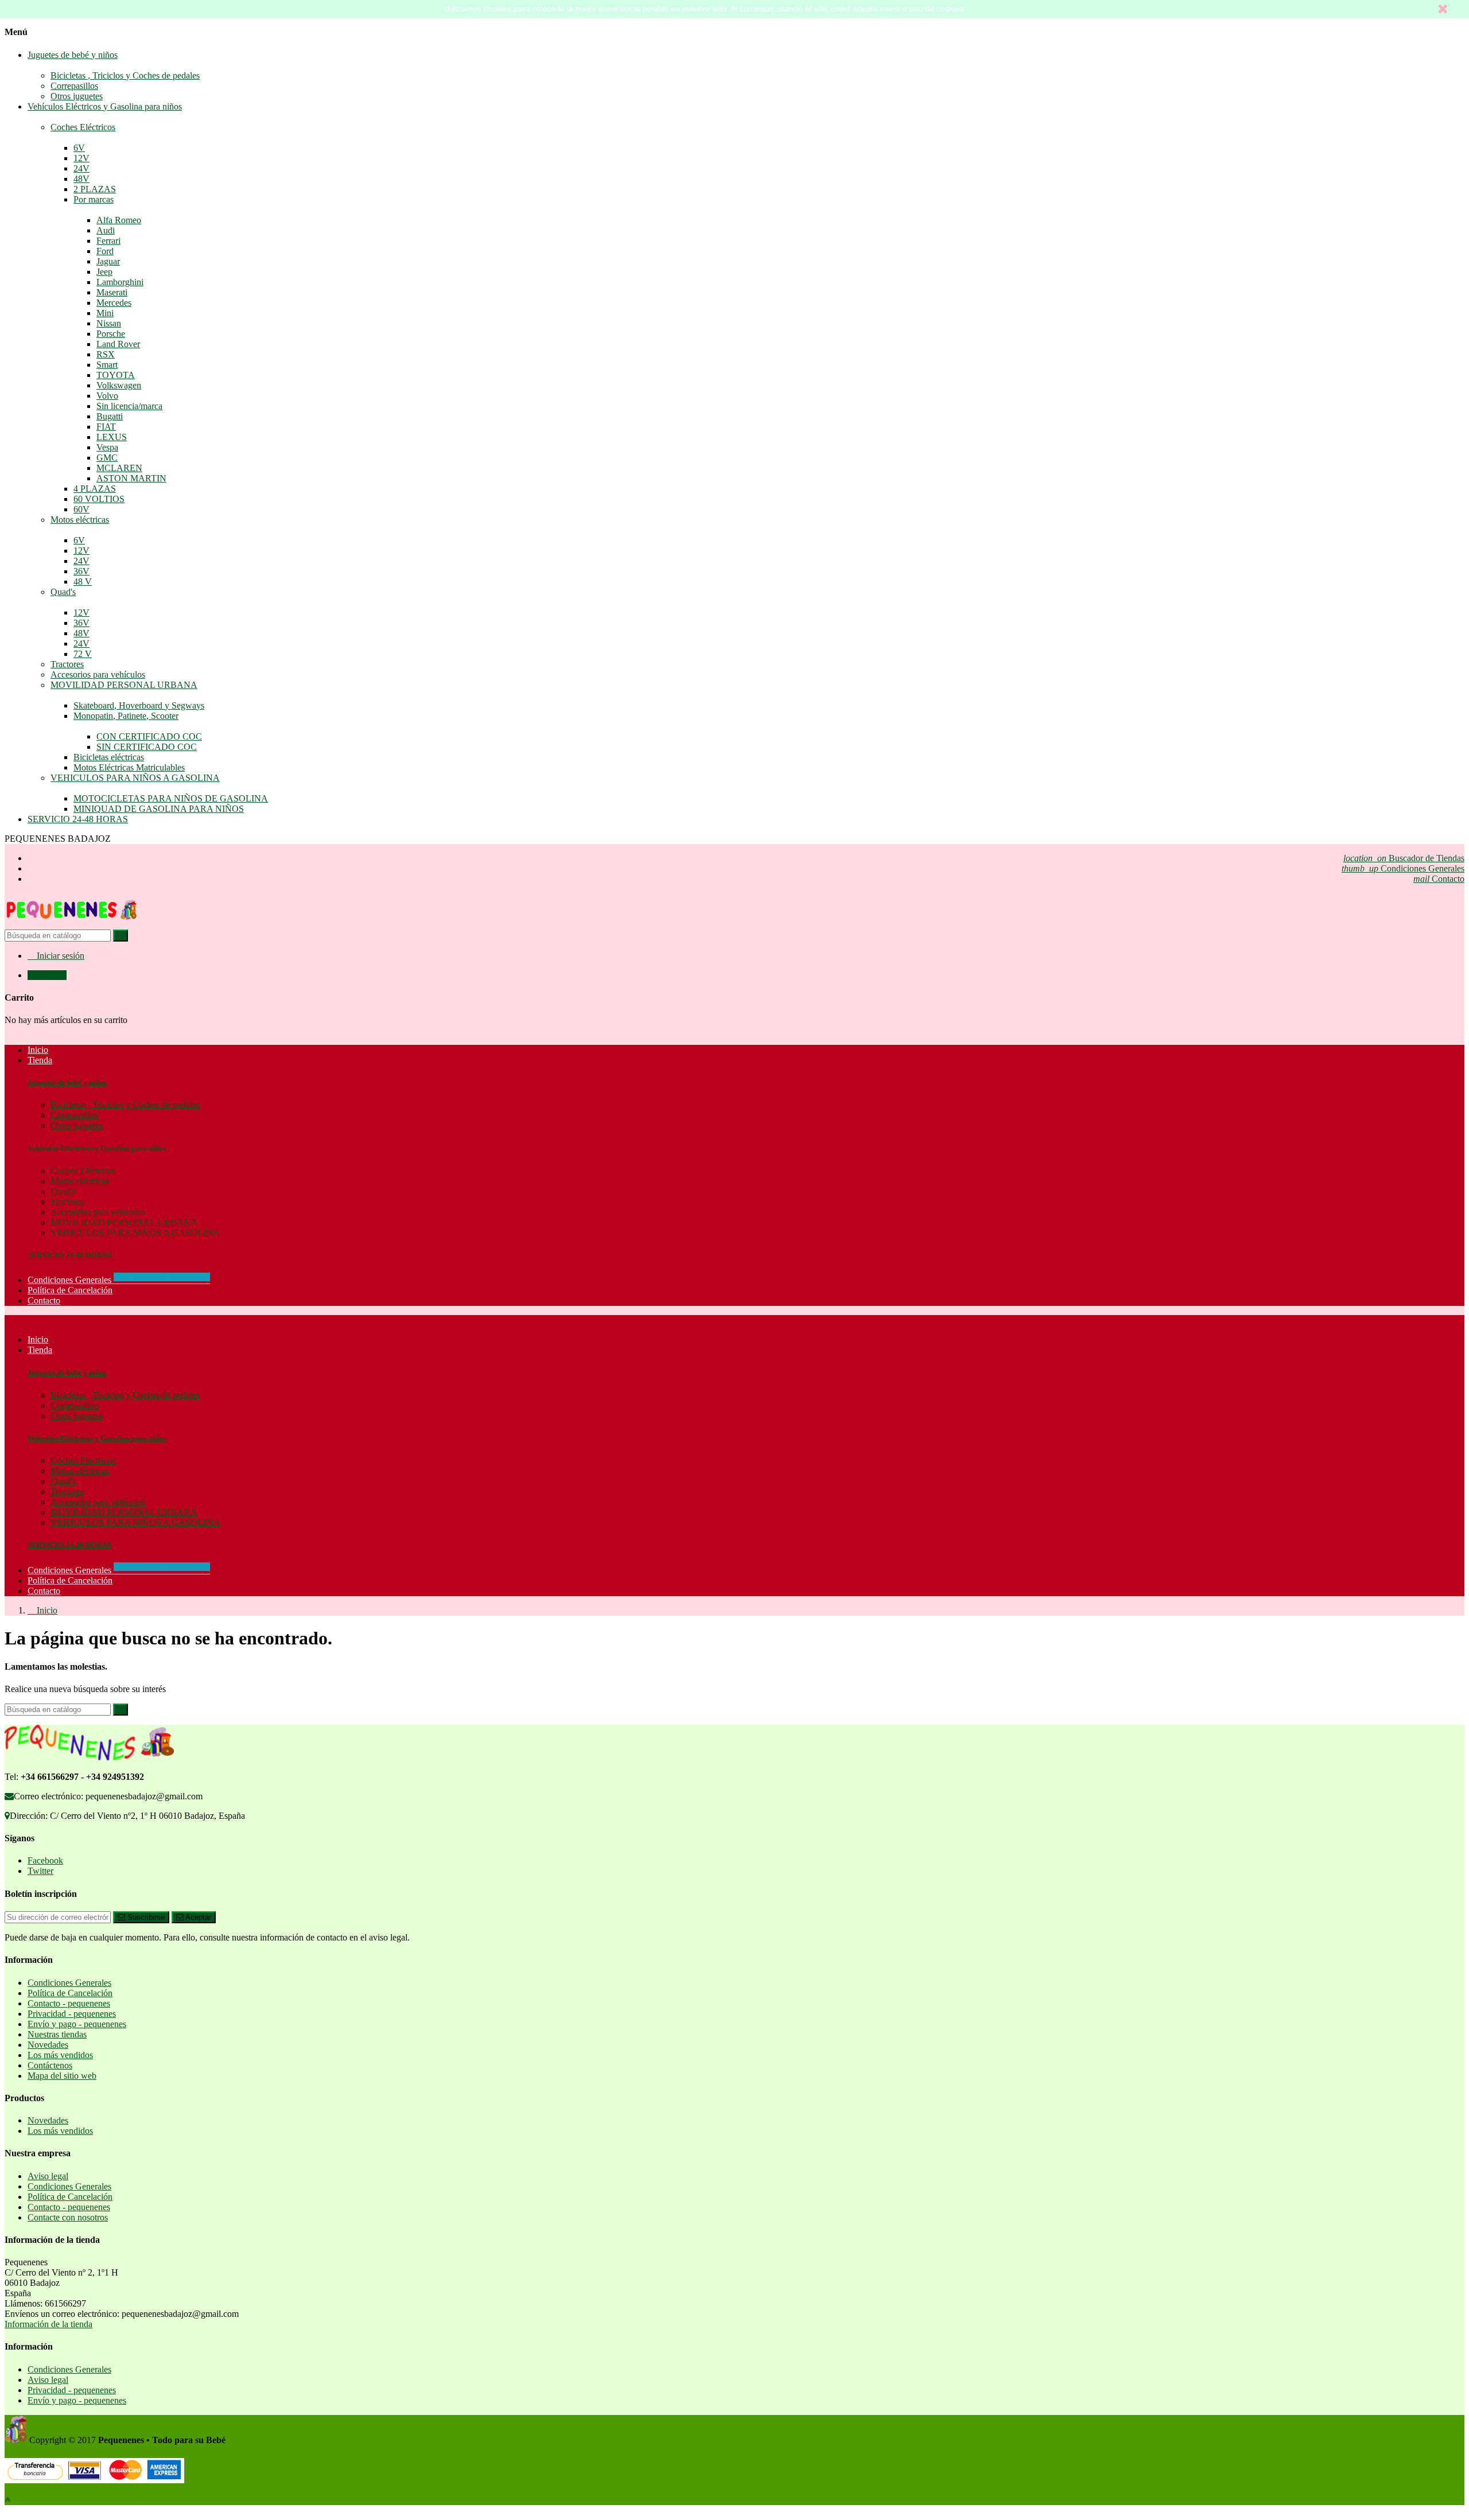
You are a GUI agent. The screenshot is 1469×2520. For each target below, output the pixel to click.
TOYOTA (116, 375)
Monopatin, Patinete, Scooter (126, 716)
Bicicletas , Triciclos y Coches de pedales (125, 75)
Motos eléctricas (80, 520)
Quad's (63, 592)
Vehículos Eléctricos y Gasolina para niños (105, 106)
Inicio (38, 1339)
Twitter (40, 1871)
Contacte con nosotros (68, 2217)
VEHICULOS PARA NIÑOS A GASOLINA (135, 778)
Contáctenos (50, 2065)
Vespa (107, 447)
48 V (83, 582)
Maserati (112, 292)
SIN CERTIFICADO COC (147, 747)
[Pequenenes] (72, 924)
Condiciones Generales (1403, 868)
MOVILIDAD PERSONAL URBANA (124, 685)
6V (79, 148)
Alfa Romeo (119, 220)
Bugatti (110, 416)
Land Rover (118, 344)
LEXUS (112, 437)
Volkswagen (119, 385)
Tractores (67, 664)
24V (81, 168)
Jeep (104, 272)
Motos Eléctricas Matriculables (129, 767)
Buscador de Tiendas (1404, 858)
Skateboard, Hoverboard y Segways (139, 705)
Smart (107, 365)
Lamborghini (120, 282)
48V (81, 179)
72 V (83, 654)
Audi (106, 230)
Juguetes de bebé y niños (73, 55)
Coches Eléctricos (83, 127)
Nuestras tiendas (57, 2034)
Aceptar (197, 1917)
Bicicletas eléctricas (109, 757)
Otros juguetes (77, 96)
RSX (106, 354)
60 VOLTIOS (99, 499)
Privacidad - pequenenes (72, 2014)
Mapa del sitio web (62, 2076)
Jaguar (108, 261)
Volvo (107, 396)
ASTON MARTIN (131, 478)
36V (81, 571)
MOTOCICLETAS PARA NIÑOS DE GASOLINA (171, 798)
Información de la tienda (48, 2324)
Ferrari (108, 241)
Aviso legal (48, 2176)
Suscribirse (145, 1917)
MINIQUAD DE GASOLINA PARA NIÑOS (159, 809)
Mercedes (114, 303)
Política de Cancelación (70, 1580)
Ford (105, 251)
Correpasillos (74, 86)
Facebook (45, 1860)
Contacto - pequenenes (69, 2003)
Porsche (111, 334)
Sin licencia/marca (129, 406)
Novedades (48, 2045)
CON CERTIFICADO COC (149, 736)
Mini (105, 313)
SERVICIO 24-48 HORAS (78, 819)
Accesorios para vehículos (98, 674)
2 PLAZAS (95, 189)
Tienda (40, 1350)
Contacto (1439, 879)
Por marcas (94, 199)
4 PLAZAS (95, 489)
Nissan (109, 323)
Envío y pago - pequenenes (77, 2024)
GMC (107, 458)
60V (81, 509)
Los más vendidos (60, 2055)
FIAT (106, 427)
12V (81, 158)
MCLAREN (119, 468)
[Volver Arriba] (7, 2500)
